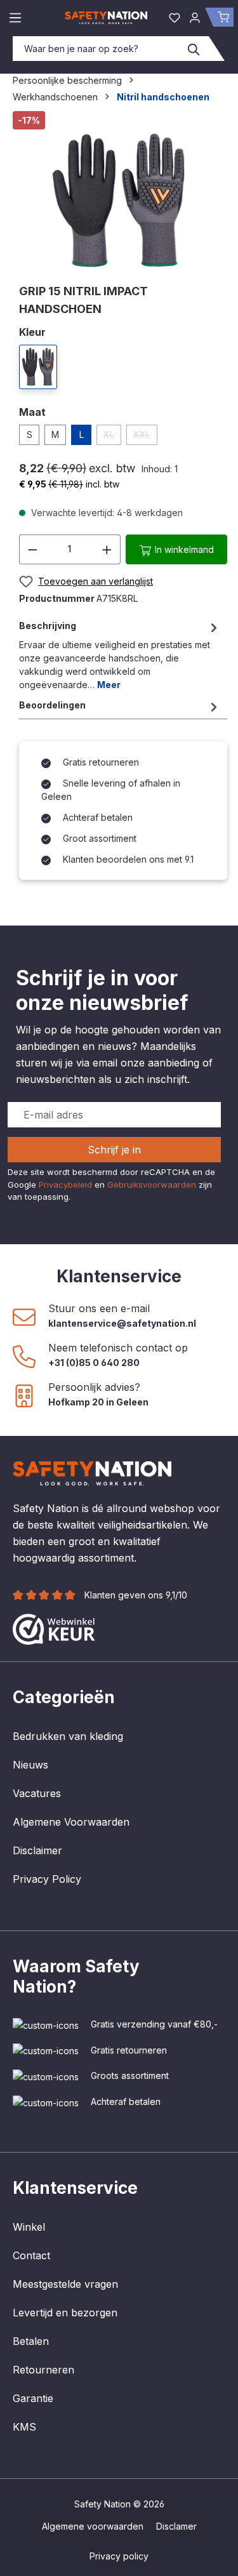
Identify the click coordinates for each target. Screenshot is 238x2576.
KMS (24, 2427)
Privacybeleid (65, 1185)
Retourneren (43, 2370)
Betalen (31, 2341)
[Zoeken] (194, 49)
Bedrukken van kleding (68, 1736)
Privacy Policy (47, 1879)
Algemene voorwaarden (93, 2526)
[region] (119, 192)
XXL (145, 437)
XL (112, 437)
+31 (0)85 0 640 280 (94, 1363)
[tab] (120, 655)
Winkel (29, 2227)
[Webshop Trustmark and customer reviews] (54, 1628)
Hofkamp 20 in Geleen (98, 1402)
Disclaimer (37, 1850)
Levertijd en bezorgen (65, 2313)
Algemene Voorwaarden (71, 1822)
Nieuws (30, 1765)
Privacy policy (119, 2556)
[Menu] (15, 17)
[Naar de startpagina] (106, 17)
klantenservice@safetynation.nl (122, 1323)
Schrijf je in (114, 1150)
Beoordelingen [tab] (52, 705)
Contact (31, 2255)
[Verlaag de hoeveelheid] (32, 549)
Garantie (33, 2398)
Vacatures (37, 1793)
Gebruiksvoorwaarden (152, 1185)
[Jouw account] (195, 17)
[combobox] (96, 49)
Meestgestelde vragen (65, 2284)
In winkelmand (183, 549)
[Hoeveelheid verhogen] (107, 549)
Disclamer (176, 2526)
